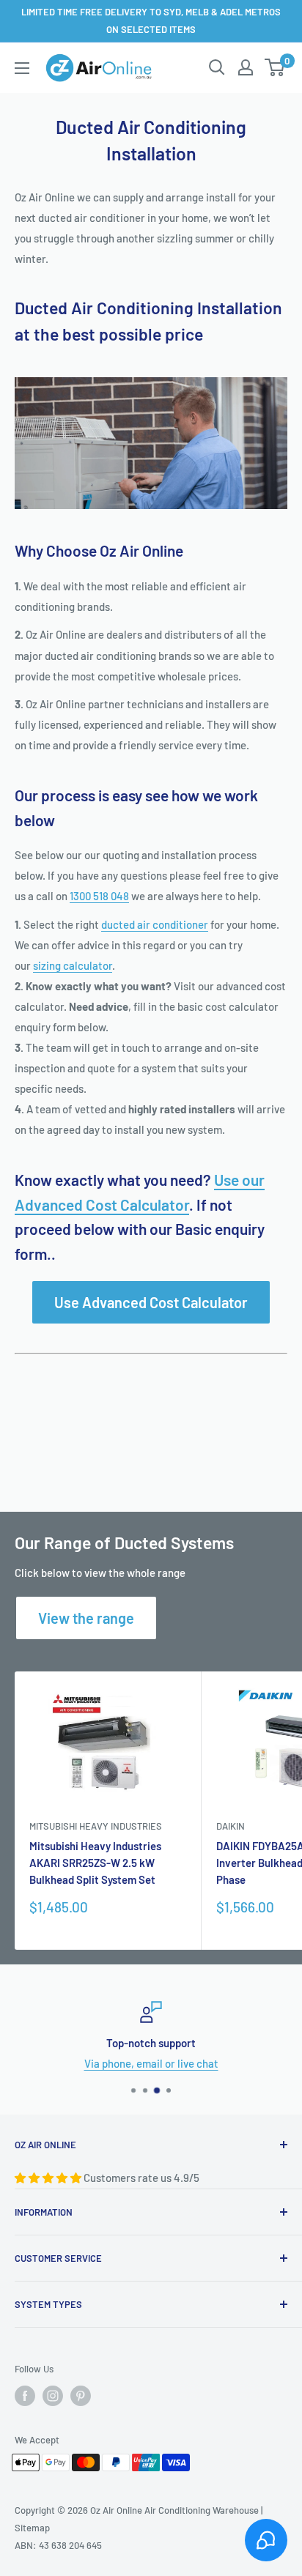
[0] (275, 67)
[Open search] (217, 67)
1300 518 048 (99, 896)
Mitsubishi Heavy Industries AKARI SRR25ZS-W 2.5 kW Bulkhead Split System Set (95, 1863)
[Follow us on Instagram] (53, 2396)
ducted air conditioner (155, 924)
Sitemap (32, 2528)
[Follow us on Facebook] (25, 2396)
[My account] (246, 67)
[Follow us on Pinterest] (81, 2396)
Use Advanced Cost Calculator (151, 1302)
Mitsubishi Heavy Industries (96, 1826)
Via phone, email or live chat (151, 2063)
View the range (86, 1618)
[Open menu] (22, 68)
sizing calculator (73, 965)
